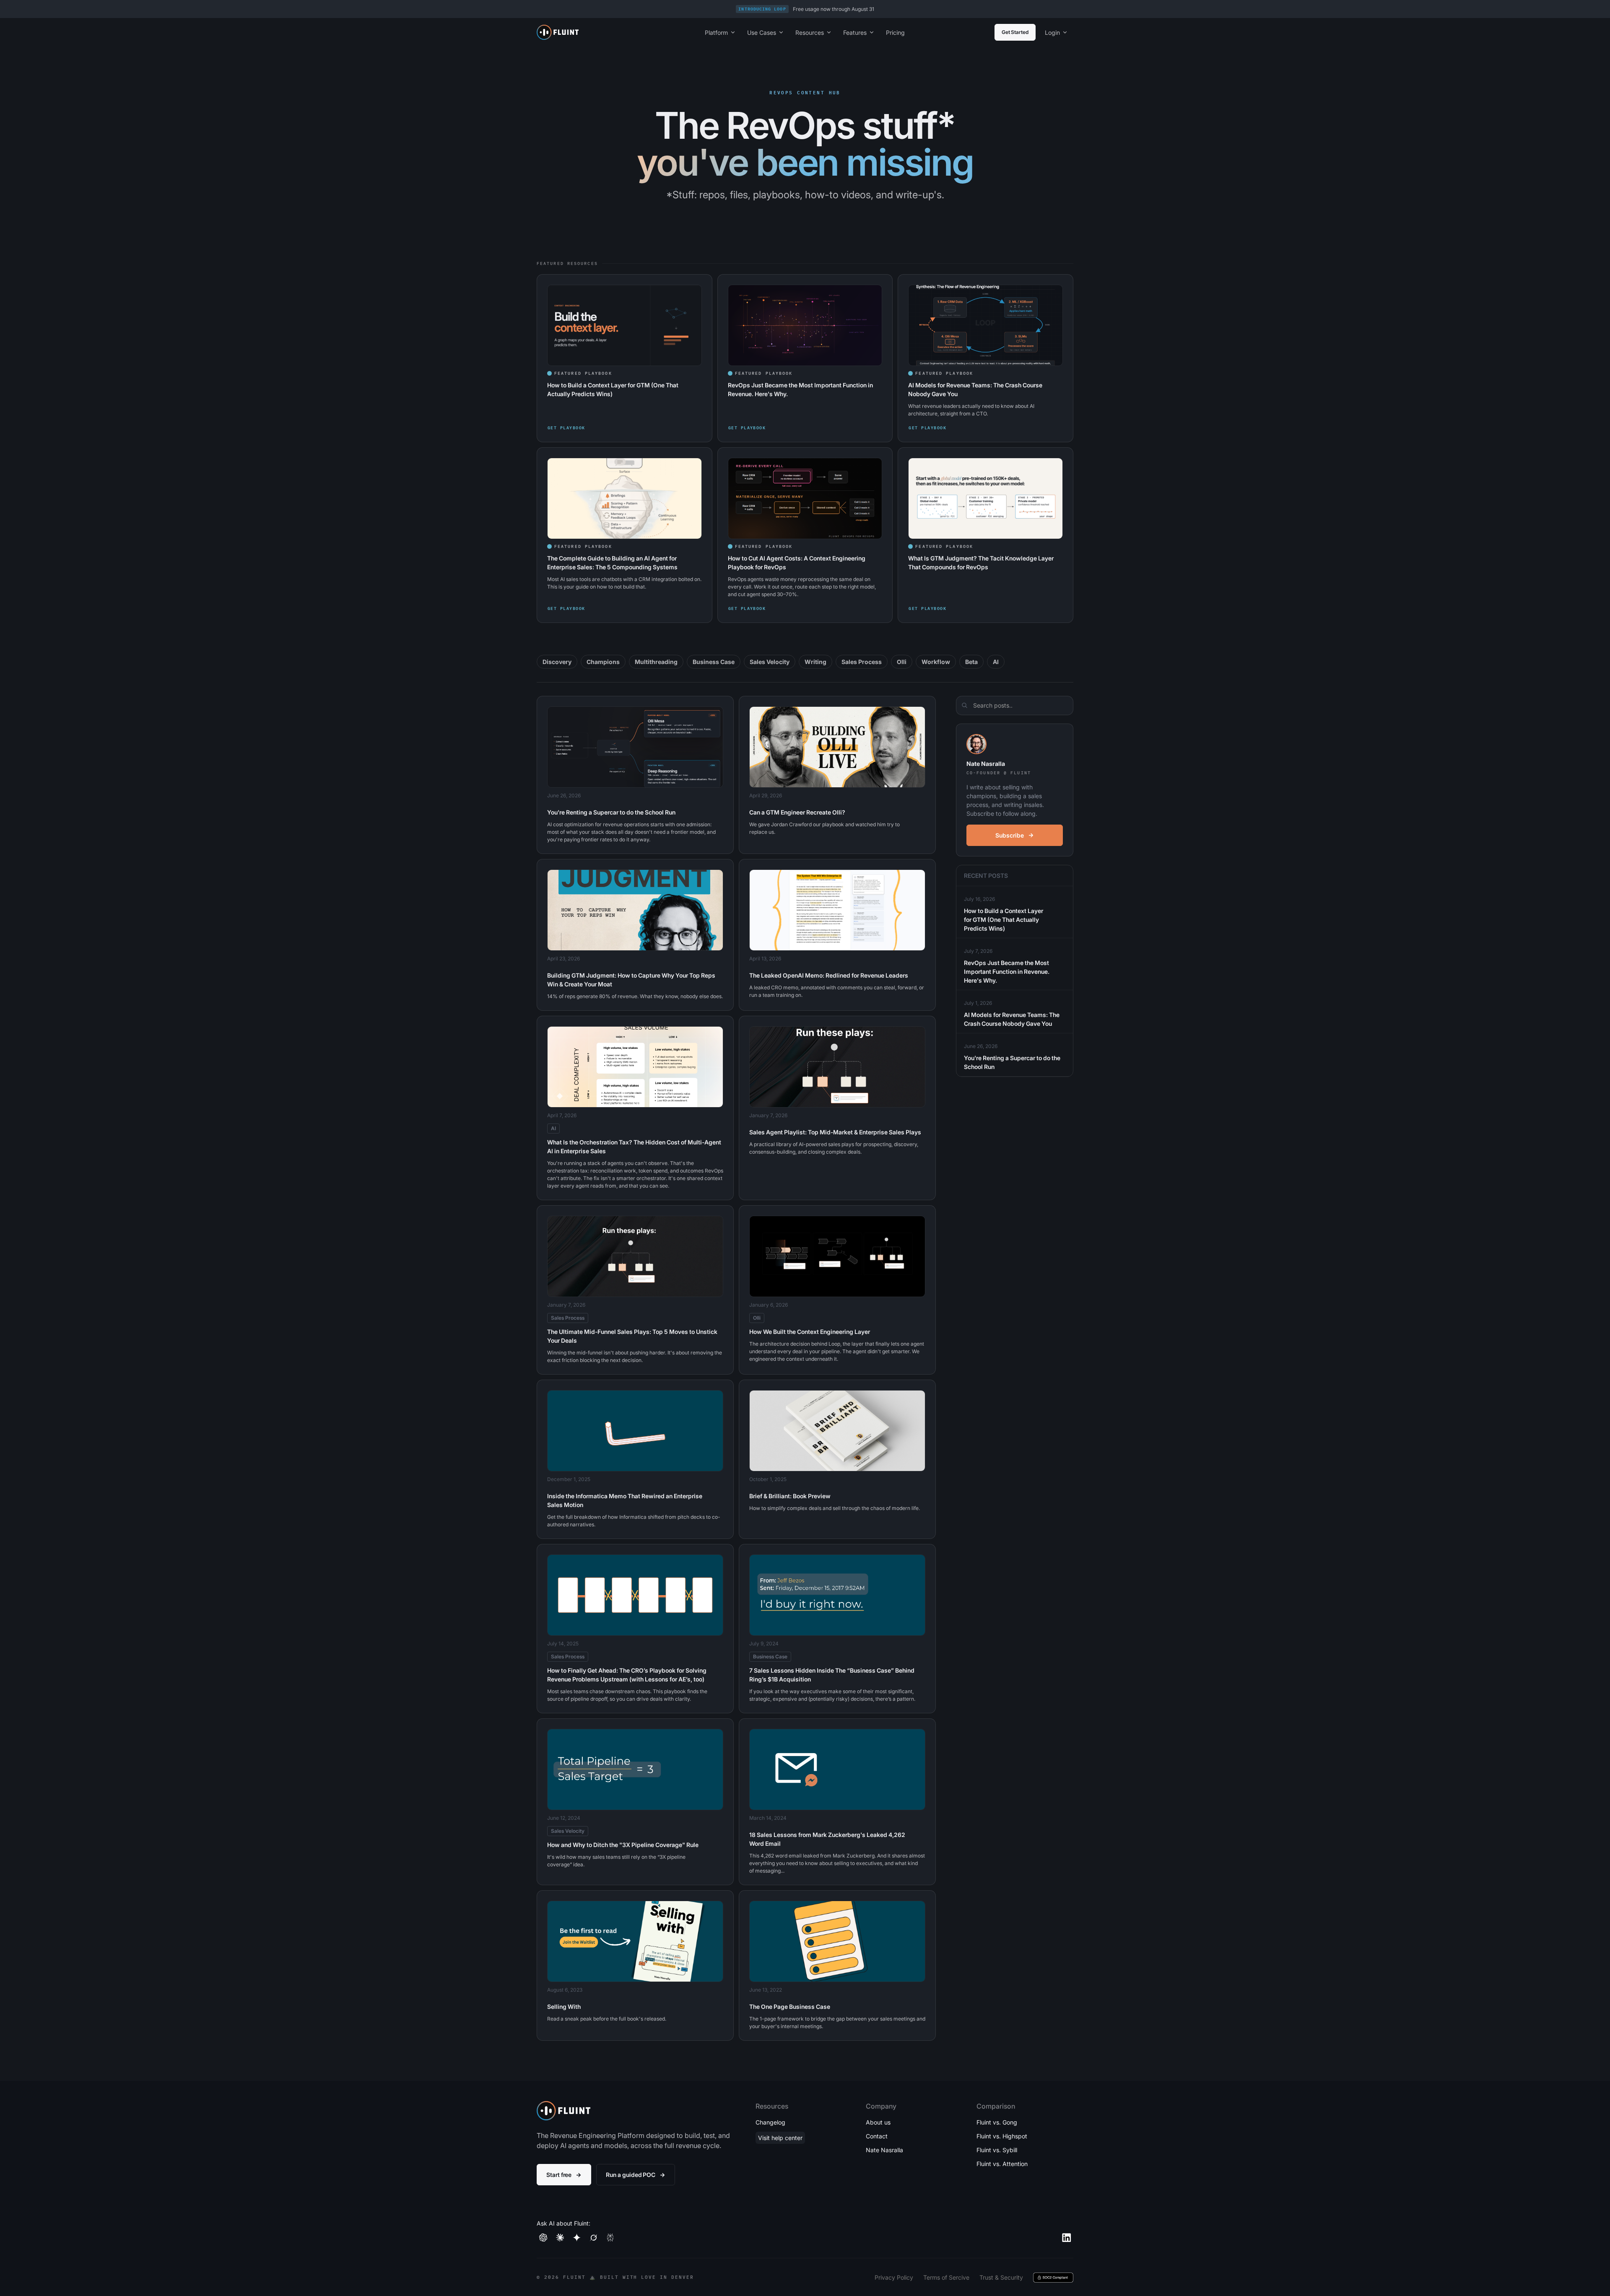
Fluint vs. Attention (1002, 2164)
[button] (720, 32)
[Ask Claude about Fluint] (560, 2238)
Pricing (895, 32)
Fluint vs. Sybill (997, 2150)
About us (878, 2122)
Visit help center (780, 2138)
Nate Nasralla (884, 2150)
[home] (609, 32)
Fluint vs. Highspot (1002, 2136)
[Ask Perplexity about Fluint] (610, 2238)
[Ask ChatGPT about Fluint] (543, 2238)
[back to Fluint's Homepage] (563, 2111)
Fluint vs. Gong (997, 2122)
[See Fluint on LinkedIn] (1067, 2238)
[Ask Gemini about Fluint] (577, 2238)
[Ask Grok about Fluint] (594, 2238)
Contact (877, 2136)
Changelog (770, 2122)
